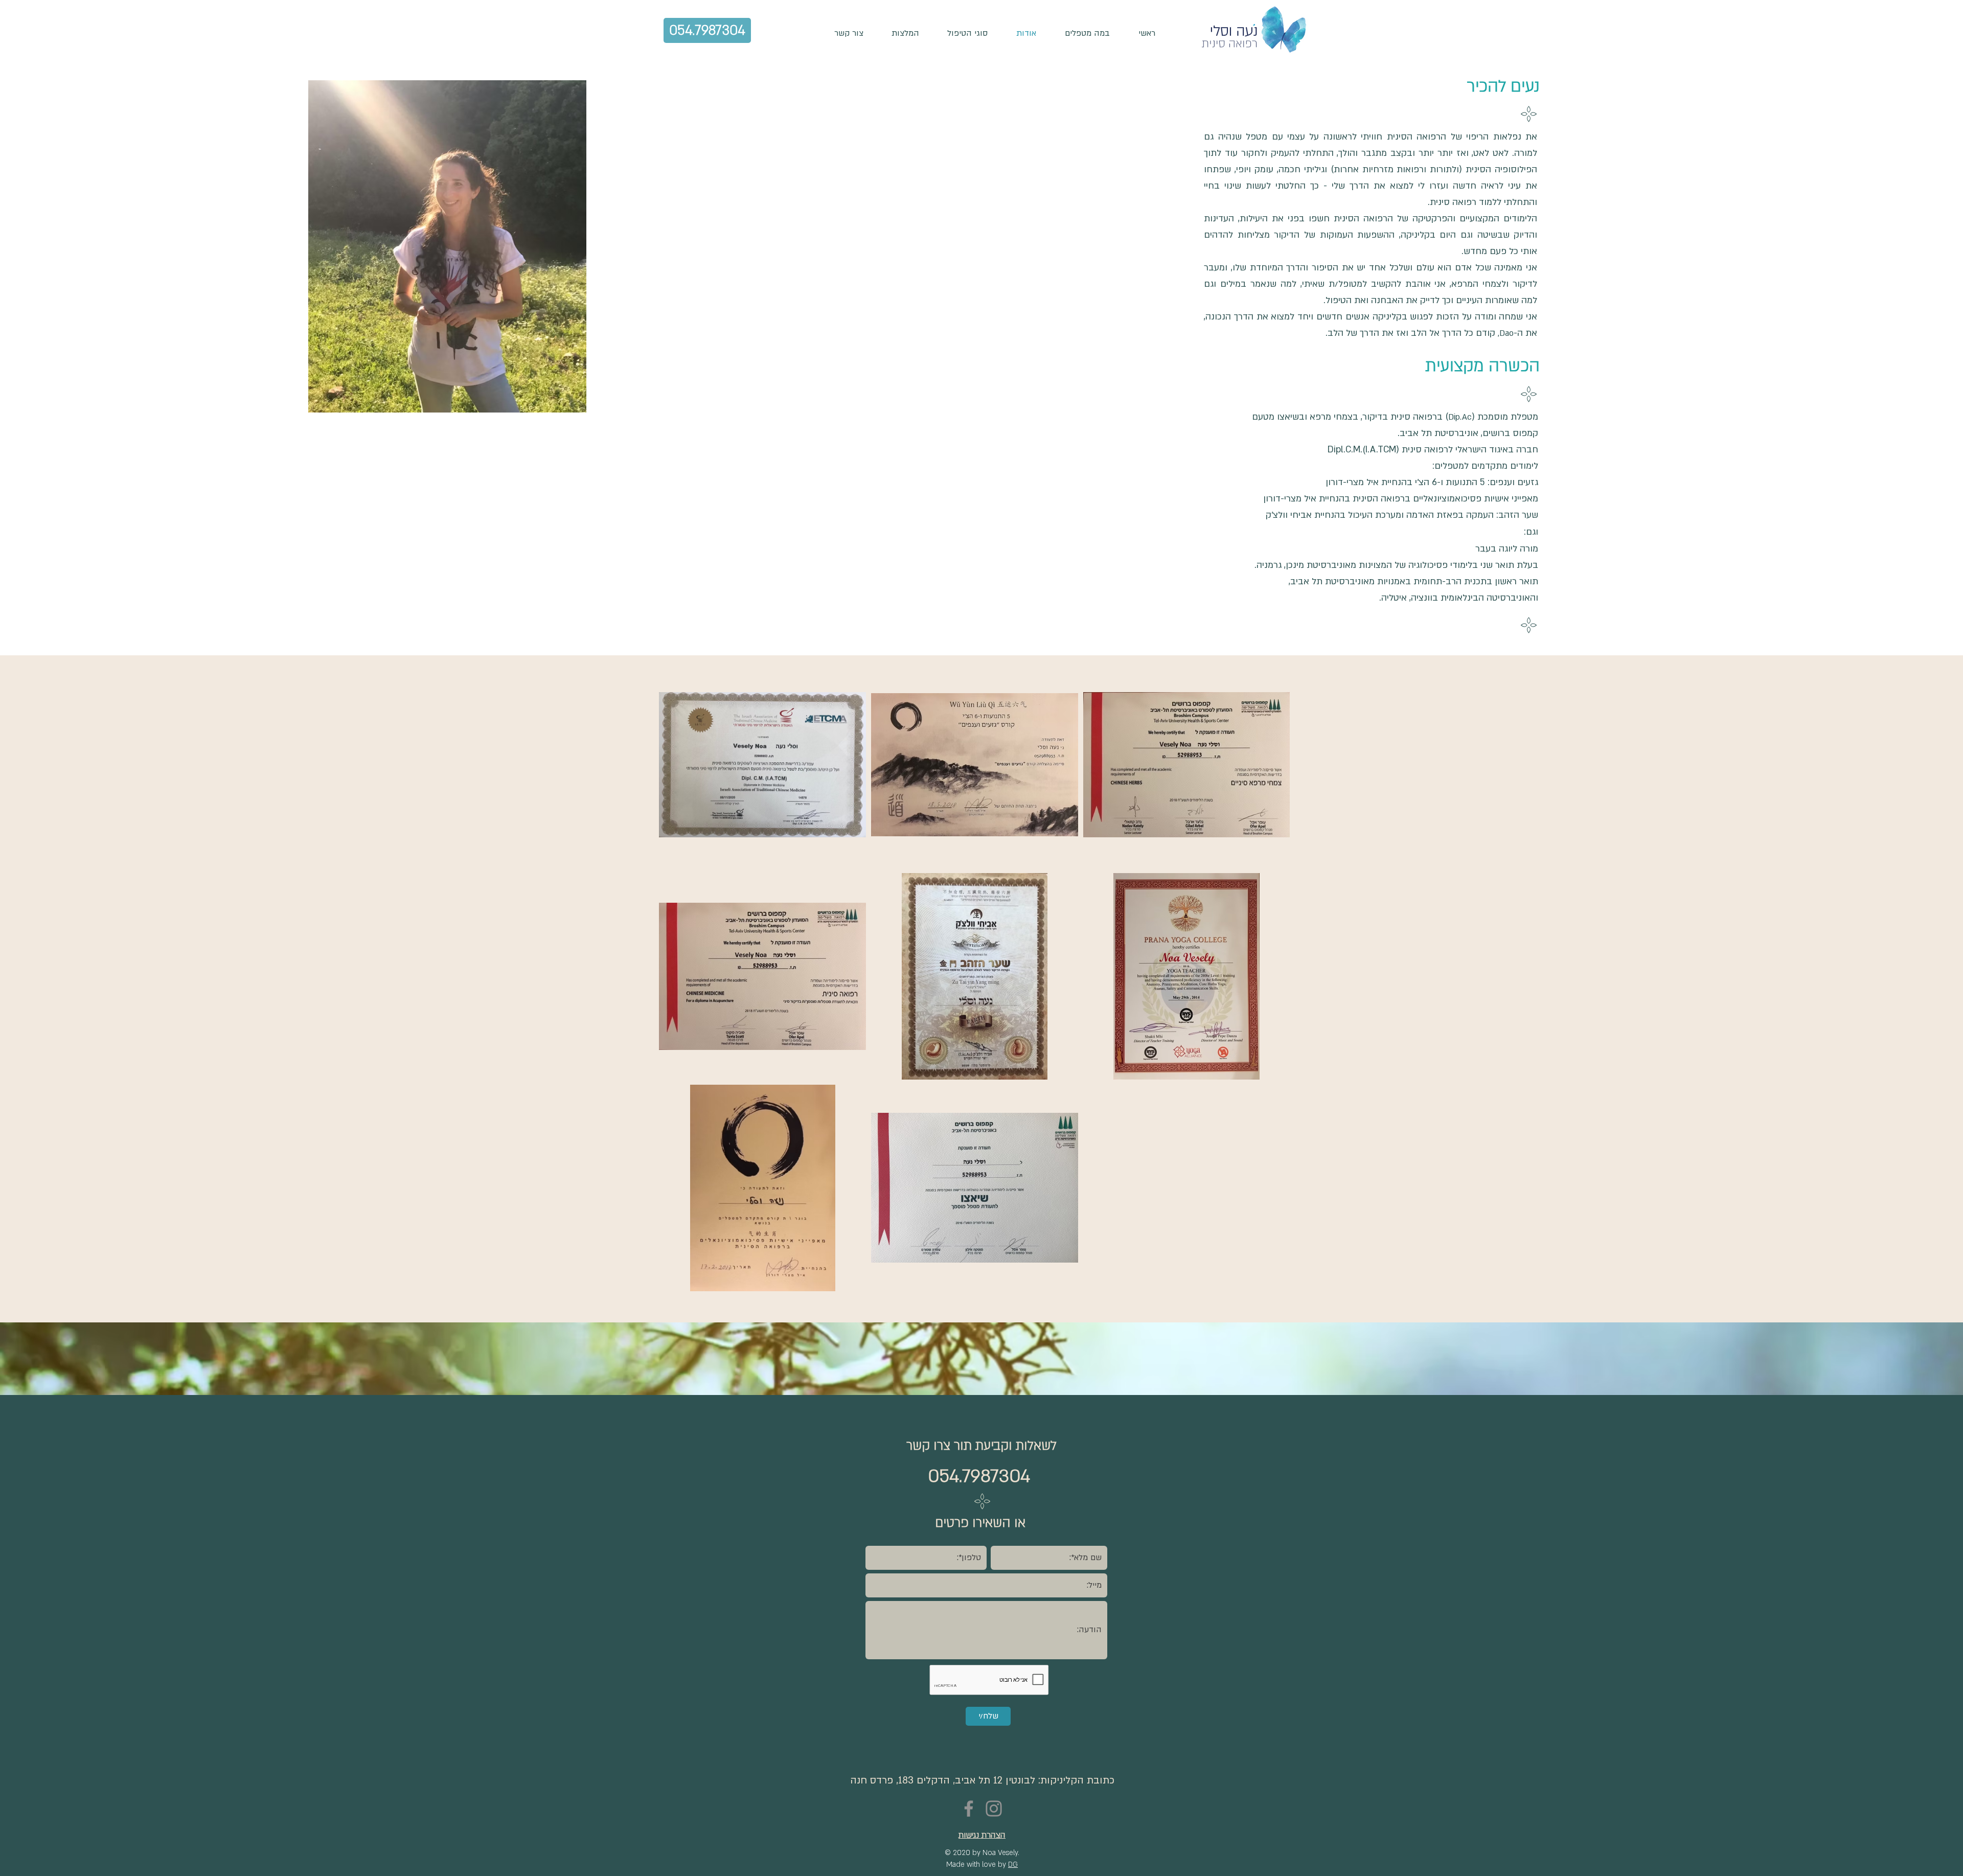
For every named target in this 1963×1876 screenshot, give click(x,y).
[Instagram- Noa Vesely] (994, 1809)
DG (1013, 1864)
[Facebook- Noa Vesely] (969, 1809)
